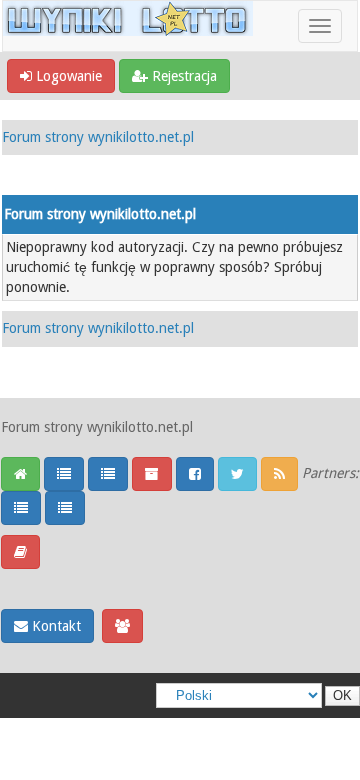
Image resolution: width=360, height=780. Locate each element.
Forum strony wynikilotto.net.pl (98, 137)
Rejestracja (182, 76)
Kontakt (54, 626)
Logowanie (67, 76)
